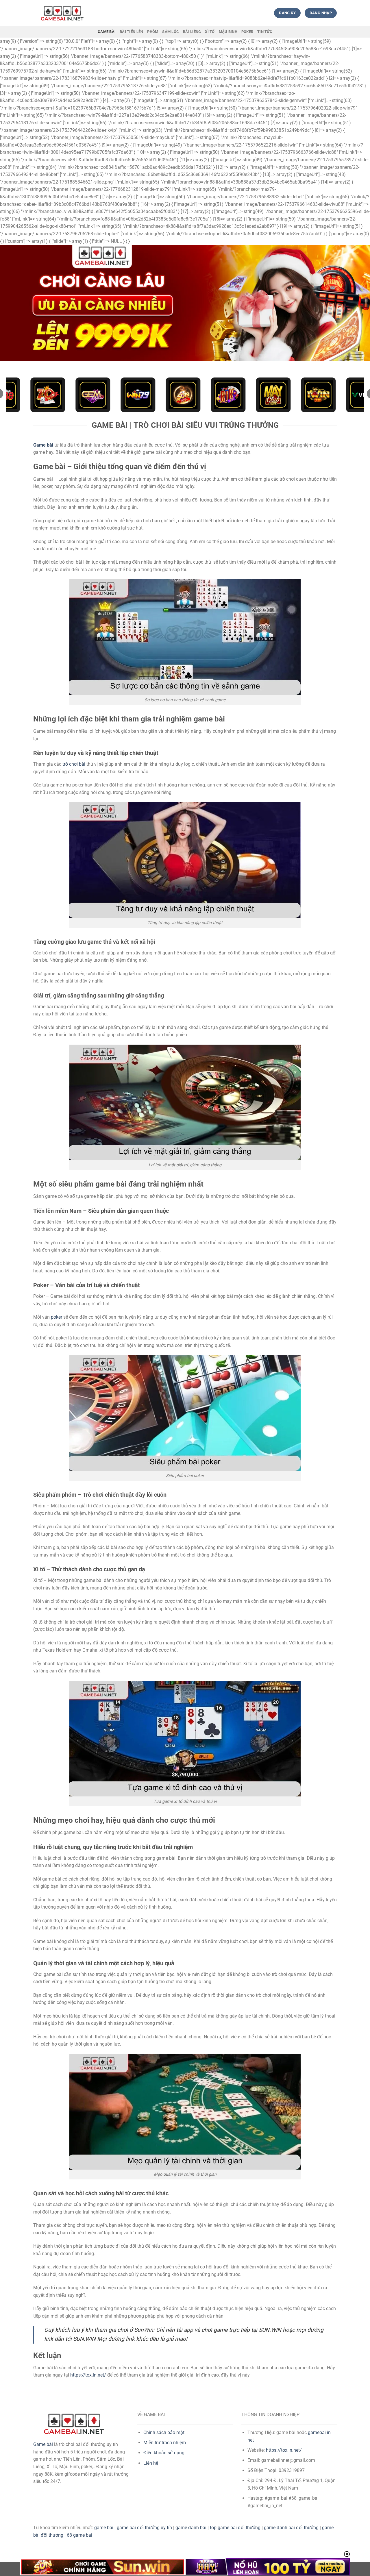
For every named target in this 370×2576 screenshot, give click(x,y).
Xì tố (210, 32)
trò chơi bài (74, 764)
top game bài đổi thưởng (235, 2528)
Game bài (43, 2444)
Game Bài (107, 32)
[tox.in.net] (62, 13)
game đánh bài (191, 2528)
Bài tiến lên (131, 32)
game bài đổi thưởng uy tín (144, 2528)
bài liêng (192, 32)
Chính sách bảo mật (164, 2432)
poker (57, 1317)
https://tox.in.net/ (88, 2375)
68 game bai (79, 2535)
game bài (104, 2528)
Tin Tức (265, 32)
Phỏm (153, 32)
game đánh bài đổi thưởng (291, 2528)
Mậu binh (228, 32)
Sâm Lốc (171, 32)
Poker (247, 32)
